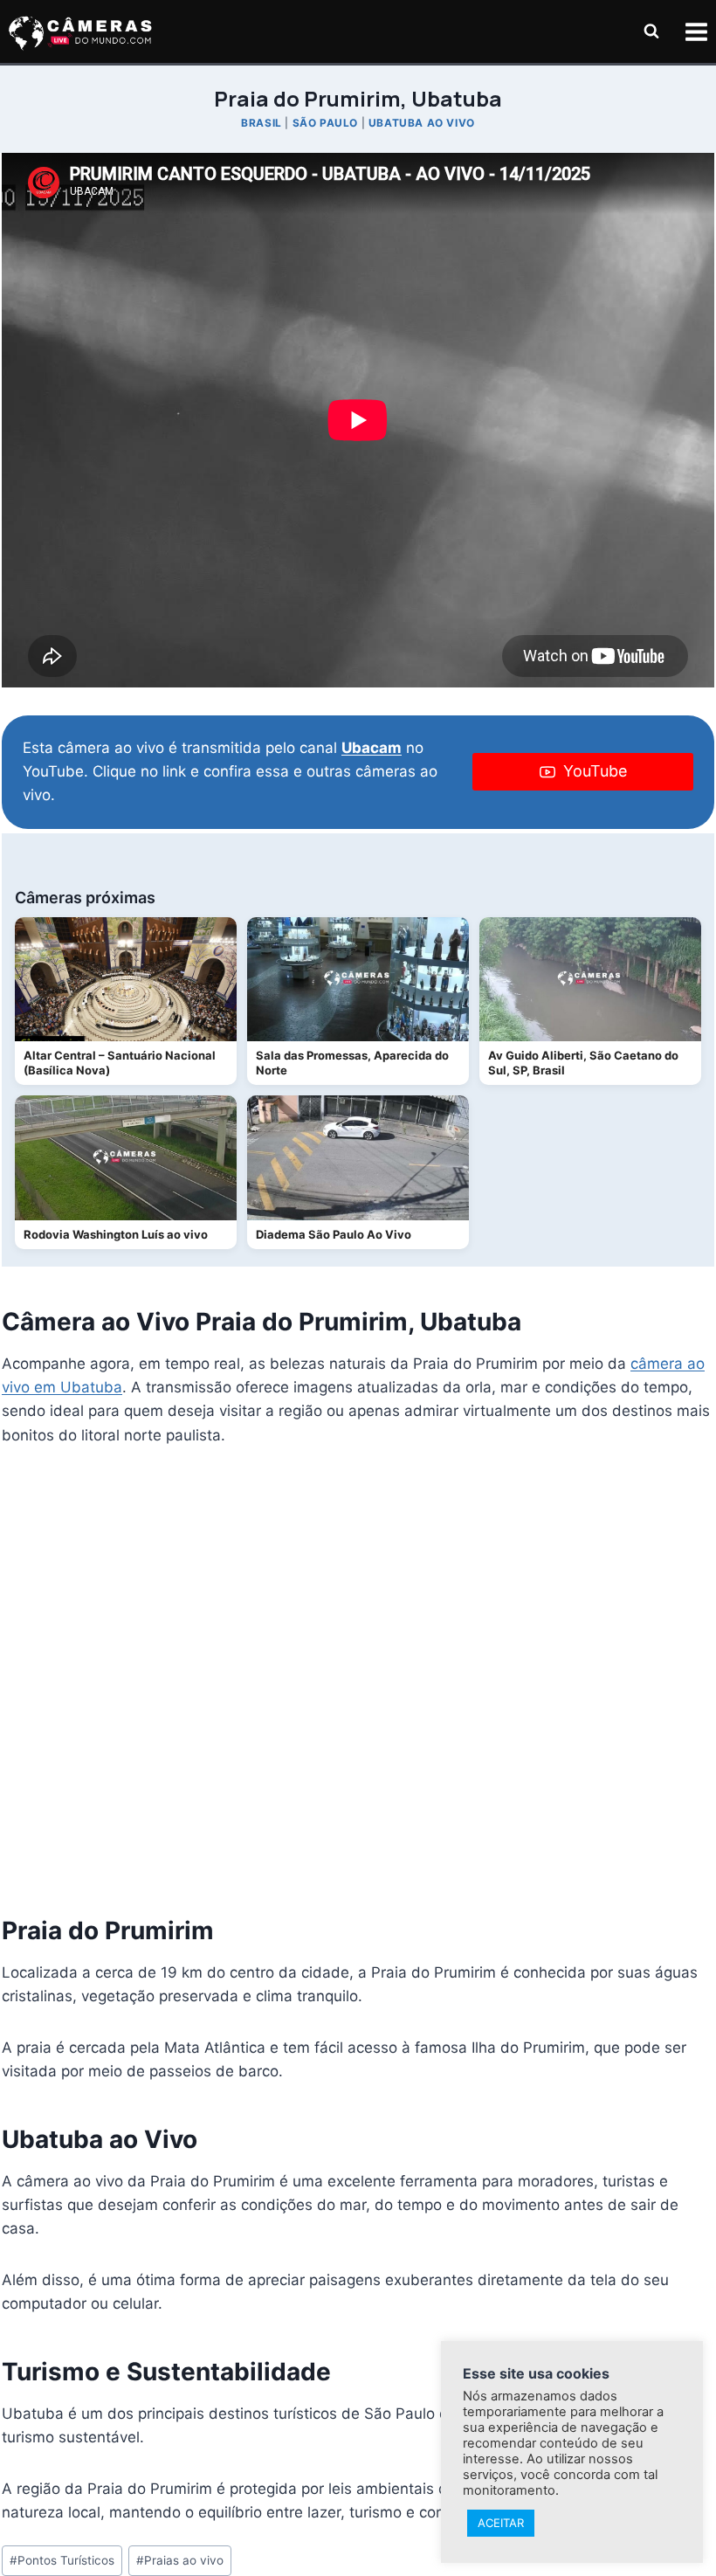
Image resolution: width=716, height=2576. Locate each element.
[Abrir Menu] (696, 31)
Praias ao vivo (180, 2560)
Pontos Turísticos (62, 2560)
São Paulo (325, 123)
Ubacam (372, 748)
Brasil (262, 123)
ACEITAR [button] (501, 2523)
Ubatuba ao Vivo (422, 123)
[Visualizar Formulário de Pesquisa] (651, 31)
